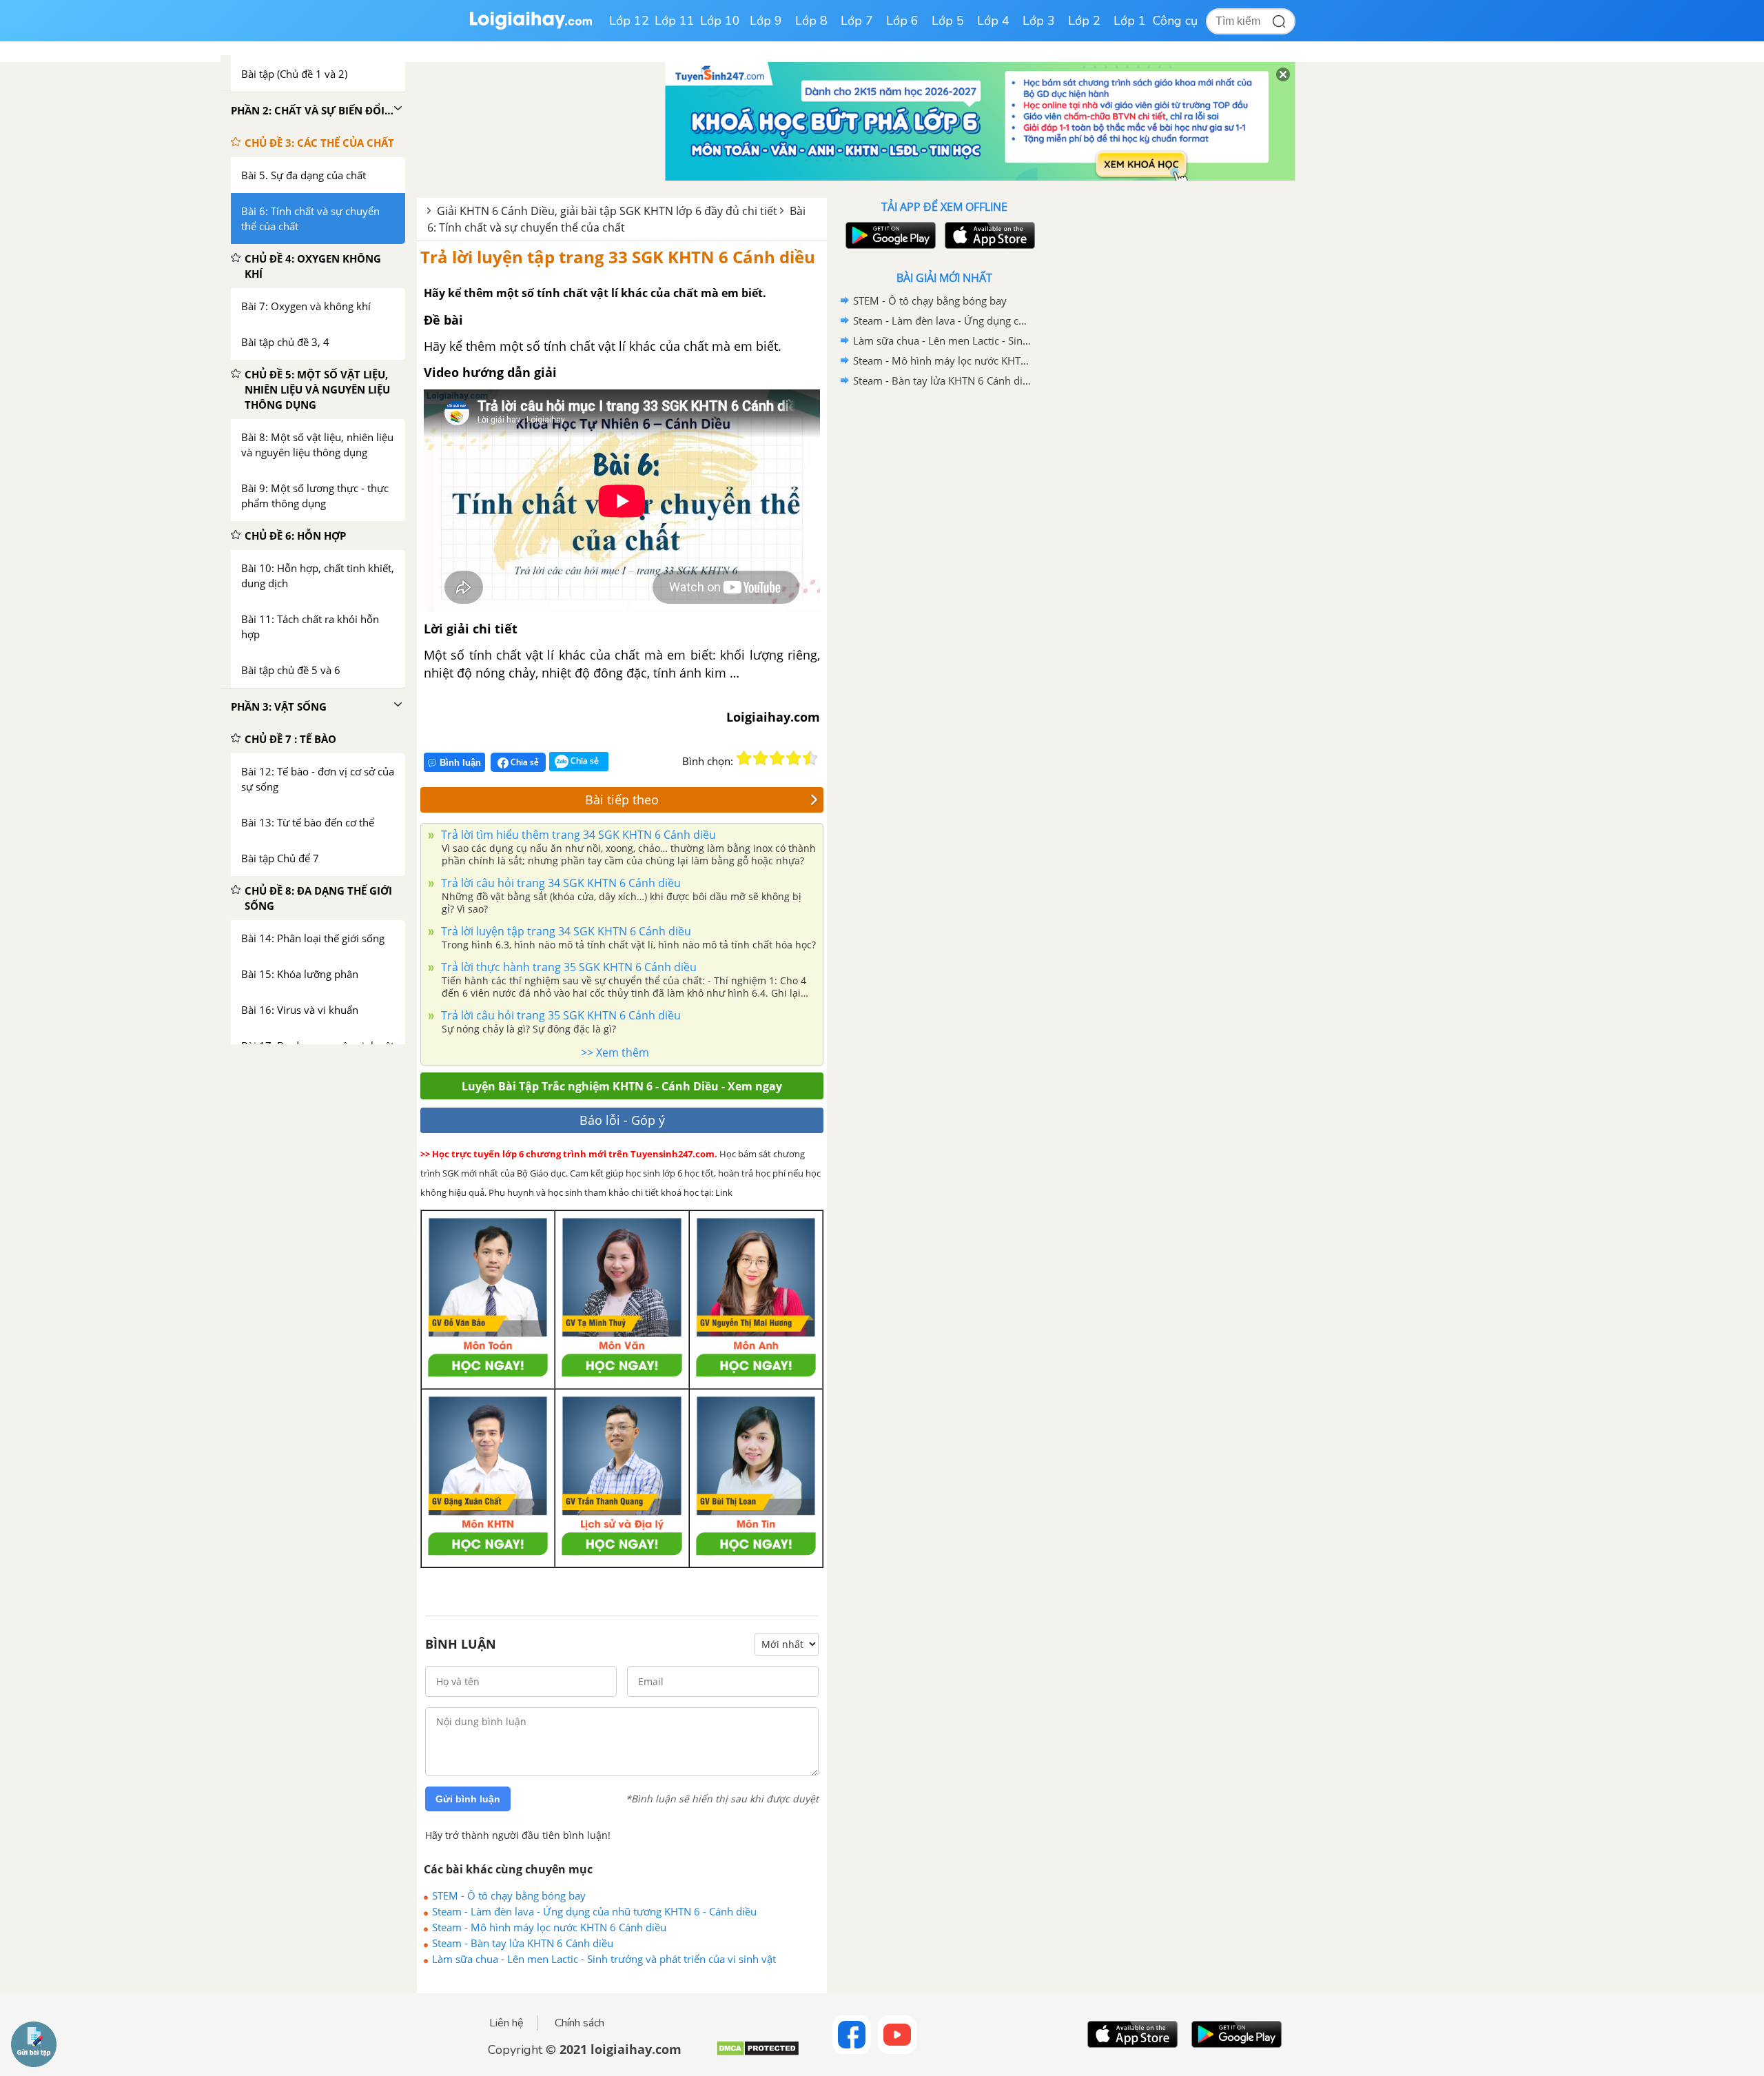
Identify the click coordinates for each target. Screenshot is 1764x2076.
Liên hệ (506, 2023)
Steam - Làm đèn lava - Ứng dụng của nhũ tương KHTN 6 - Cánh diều (594, 1911)
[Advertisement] (944, 610)
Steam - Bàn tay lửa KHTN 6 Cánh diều (523, 1943)
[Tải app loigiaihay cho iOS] (988, 235)
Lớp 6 (902, 21)
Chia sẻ (524, 762)
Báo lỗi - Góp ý (622, 1120)
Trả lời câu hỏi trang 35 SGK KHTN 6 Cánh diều (560, 1015)
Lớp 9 (766, 21)
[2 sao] (761, 758)
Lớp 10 (720, 21)
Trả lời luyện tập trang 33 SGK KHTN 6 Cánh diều (618, 257)
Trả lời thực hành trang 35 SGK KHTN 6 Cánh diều (567, 967)
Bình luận (460, 763)
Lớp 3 (1039, 21)
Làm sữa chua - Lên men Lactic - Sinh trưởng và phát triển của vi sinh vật (604, 1959)
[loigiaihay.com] (531, 27)
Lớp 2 (1084, 21)
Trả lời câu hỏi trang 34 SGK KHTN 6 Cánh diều (560, 883)
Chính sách (580, 2023)
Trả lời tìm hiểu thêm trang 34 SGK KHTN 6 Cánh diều (577, 835)
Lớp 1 (1130, 21)
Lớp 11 (675, 21)
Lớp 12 (629, 21)
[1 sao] (744, 758)
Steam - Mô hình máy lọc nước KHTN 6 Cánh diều (549, 1927)
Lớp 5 (948, 21)
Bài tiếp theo (622, 800)
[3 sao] (777, 758)
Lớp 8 (811, 21)
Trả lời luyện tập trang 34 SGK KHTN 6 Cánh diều (565, 931)
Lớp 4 (993, 21)
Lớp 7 (857, 21)
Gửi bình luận (468, 1799)
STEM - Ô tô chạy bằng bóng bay (509, 1895)
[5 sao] (810, 758)
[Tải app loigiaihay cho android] (889, 235)
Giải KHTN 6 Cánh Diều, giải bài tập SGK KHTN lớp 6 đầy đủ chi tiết (607, 211)
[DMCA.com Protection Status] (758, 2054)
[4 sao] (794, 758)
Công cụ (1175, 21)
